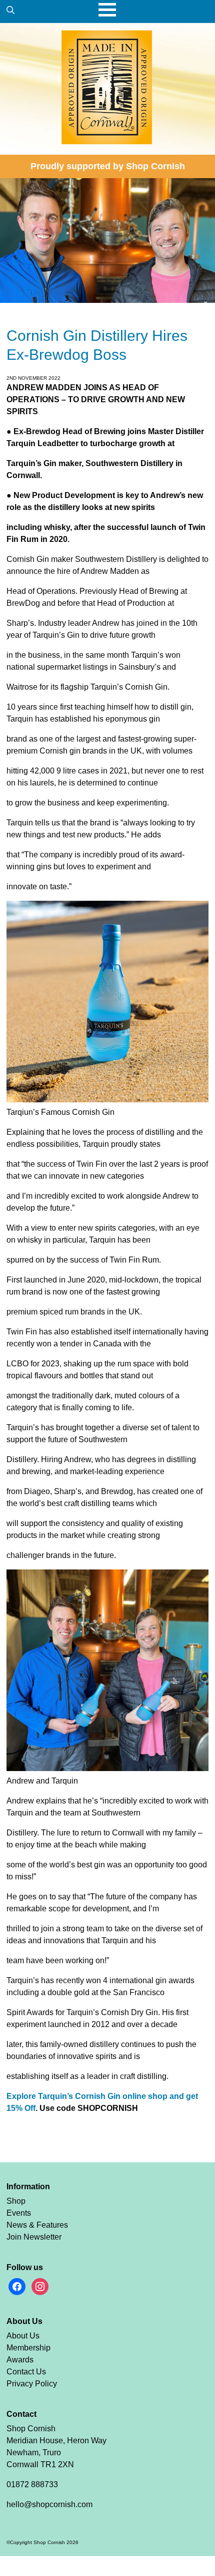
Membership (28, 2348)
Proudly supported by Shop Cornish (108, 166)
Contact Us (26, 2372)
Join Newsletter (34, 2237)
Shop (16, 2201)
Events (19, 2213)
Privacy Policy (32, 2384)
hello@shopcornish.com (49, 2504)
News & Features (37, 2225)
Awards (20, 2360)
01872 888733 (32, 2484)
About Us (23, 2336)
